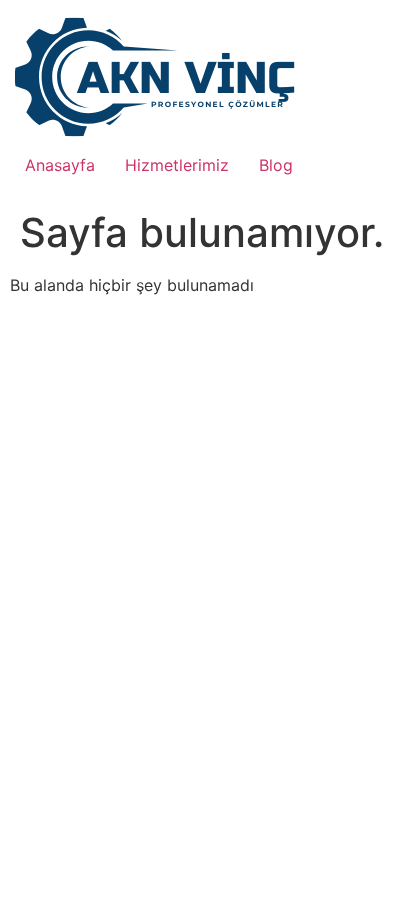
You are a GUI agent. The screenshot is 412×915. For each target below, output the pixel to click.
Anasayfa (60, 165)
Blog (276, 165)
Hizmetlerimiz (177, 165)
